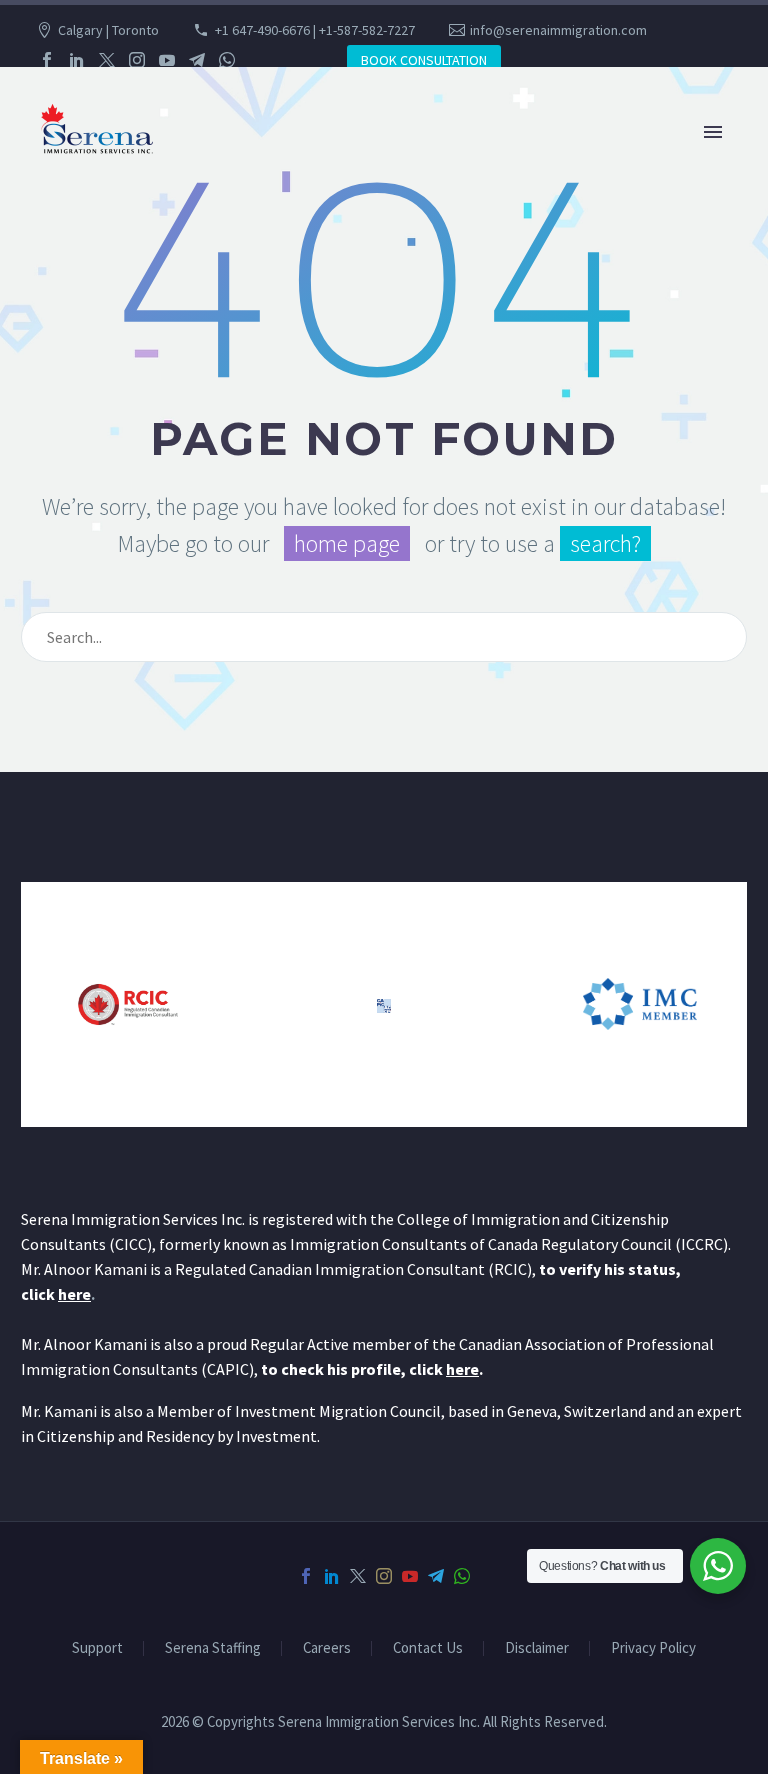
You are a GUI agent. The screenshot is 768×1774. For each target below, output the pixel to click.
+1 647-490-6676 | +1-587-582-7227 (315, 30)
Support (97, 1648)
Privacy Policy (653, 1648)
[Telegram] (197, 60)
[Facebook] (47, 60)
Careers (327, 1648)
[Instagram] (137, 60)
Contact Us (428, 1648)
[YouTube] (167, 60)
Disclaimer (537, 1648)
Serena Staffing (213, 1648)
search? (605, 543)
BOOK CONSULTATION (424, 60)
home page (347, 543)
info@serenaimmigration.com (558, 30)
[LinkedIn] (77, 60)
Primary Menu (713, 132)
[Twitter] (107, 60)
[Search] (723, 637)
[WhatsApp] (227, 60)
